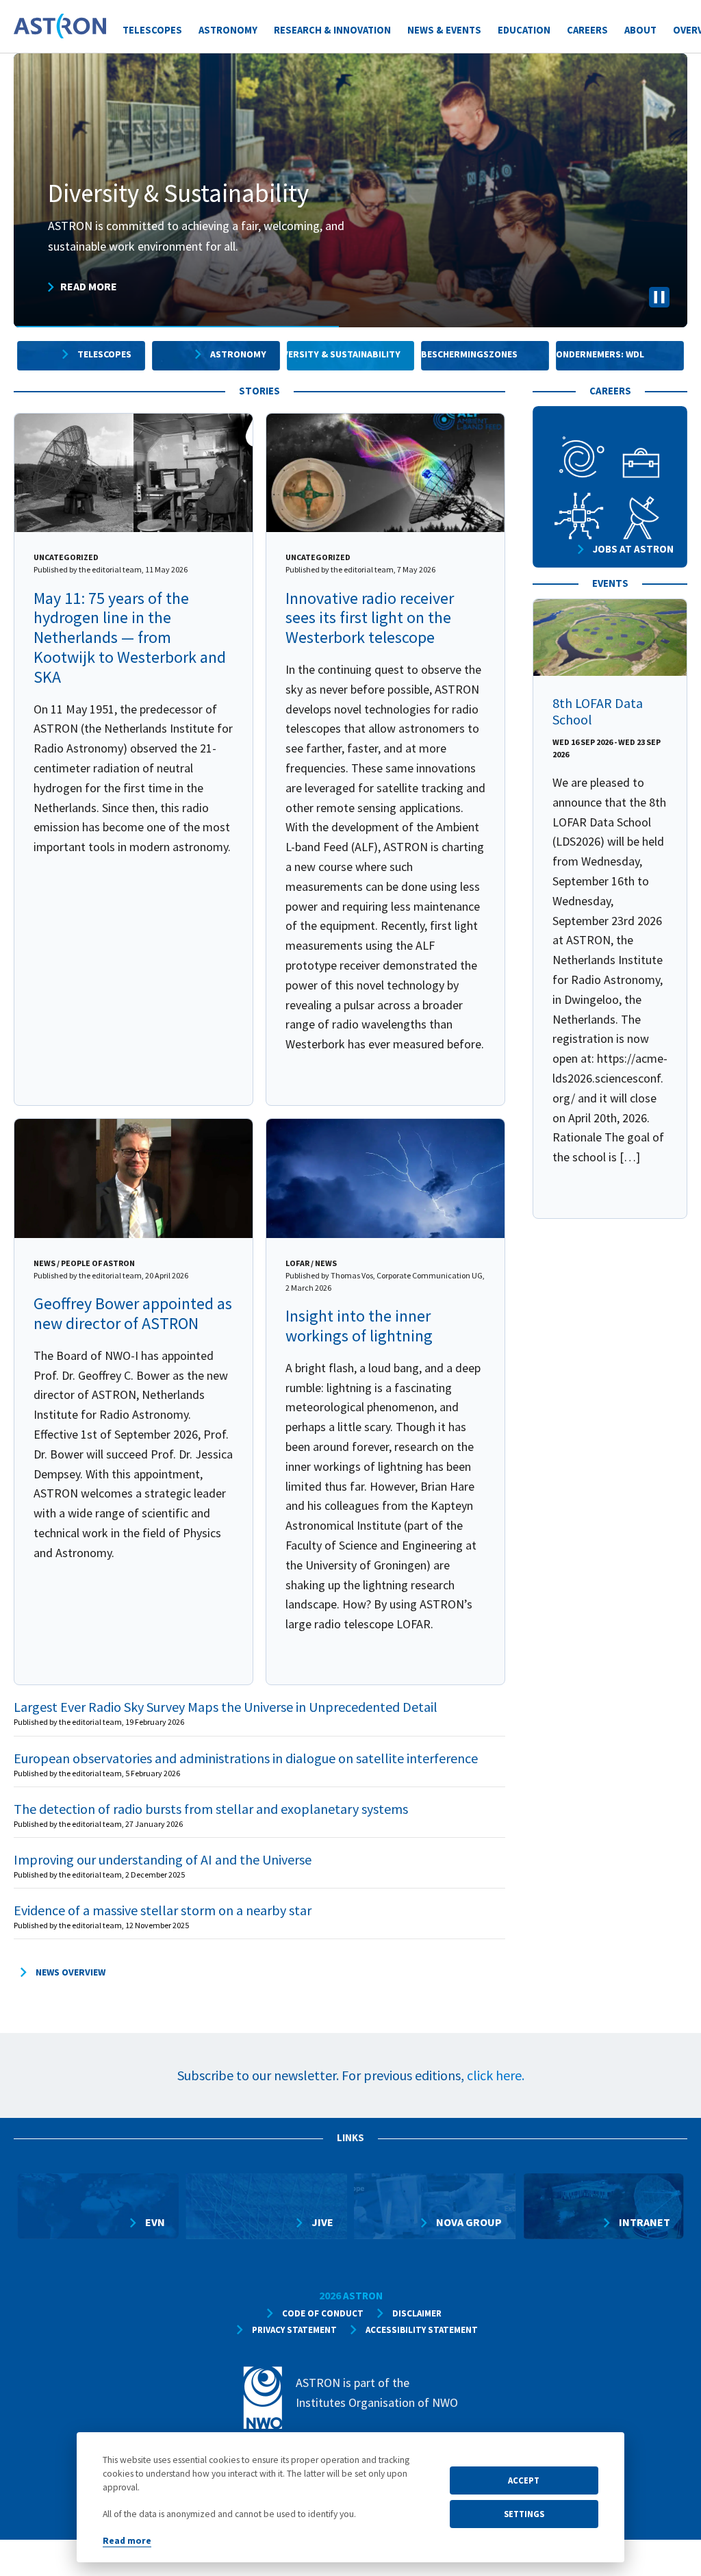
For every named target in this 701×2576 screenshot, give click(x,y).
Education (524, 30)
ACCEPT (524, 2480)
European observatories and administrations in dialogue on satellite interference (246, 1758)
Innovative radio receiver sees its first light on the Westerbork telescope (370, 618)
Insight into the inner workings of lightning (359, 1326)
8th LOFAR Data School (598, 711)
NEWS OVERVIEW (71, 1972)
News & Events (444, 30)
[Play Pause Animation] (659, 300)
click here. (496, 2075)
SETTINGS (524, 2514)
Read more (127, 2541)
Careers (587, 30)
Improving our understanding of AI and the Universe (163, 1859)
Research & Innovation (332, 30)
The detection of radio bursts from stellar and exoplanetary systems (211, 1809)
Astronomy (228, 30)
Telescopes (152, 30)
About (640, 30)
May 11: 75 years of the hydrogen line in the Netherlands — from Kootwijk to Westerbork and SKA (130, 637)
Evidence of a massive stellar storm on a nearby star (163, 1910)
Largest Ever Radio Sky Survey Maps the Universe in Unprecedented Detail (226, 1707)
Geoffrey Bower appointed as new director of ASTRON (133, 1313)
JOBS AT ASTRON (633, 549)
